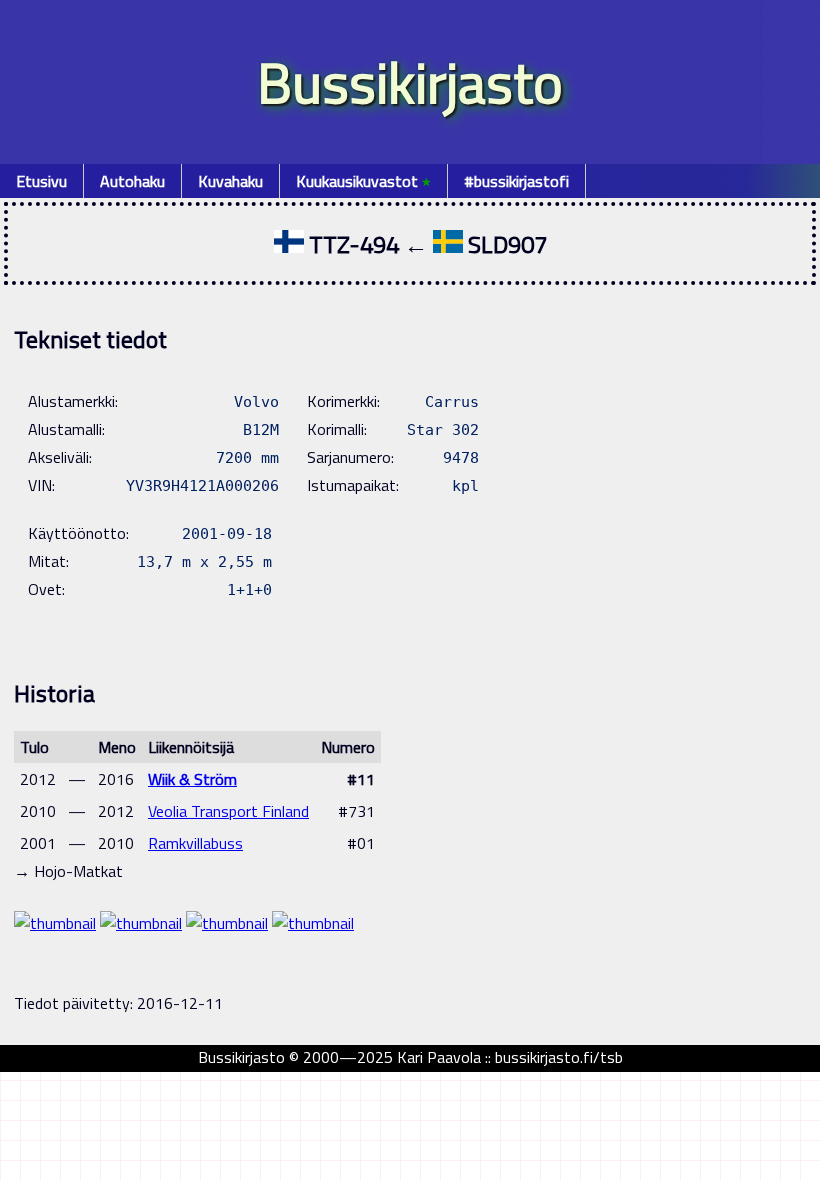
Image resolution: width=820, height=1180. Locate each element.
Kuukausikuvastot (363, 181)
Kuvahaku (230, 181)
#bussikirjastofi (516, 181)
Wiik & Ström (192, 779)
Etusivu (41, 181)
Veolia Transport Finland (228, 811)
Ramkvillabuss (195, 843)
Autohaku (132, 181)
